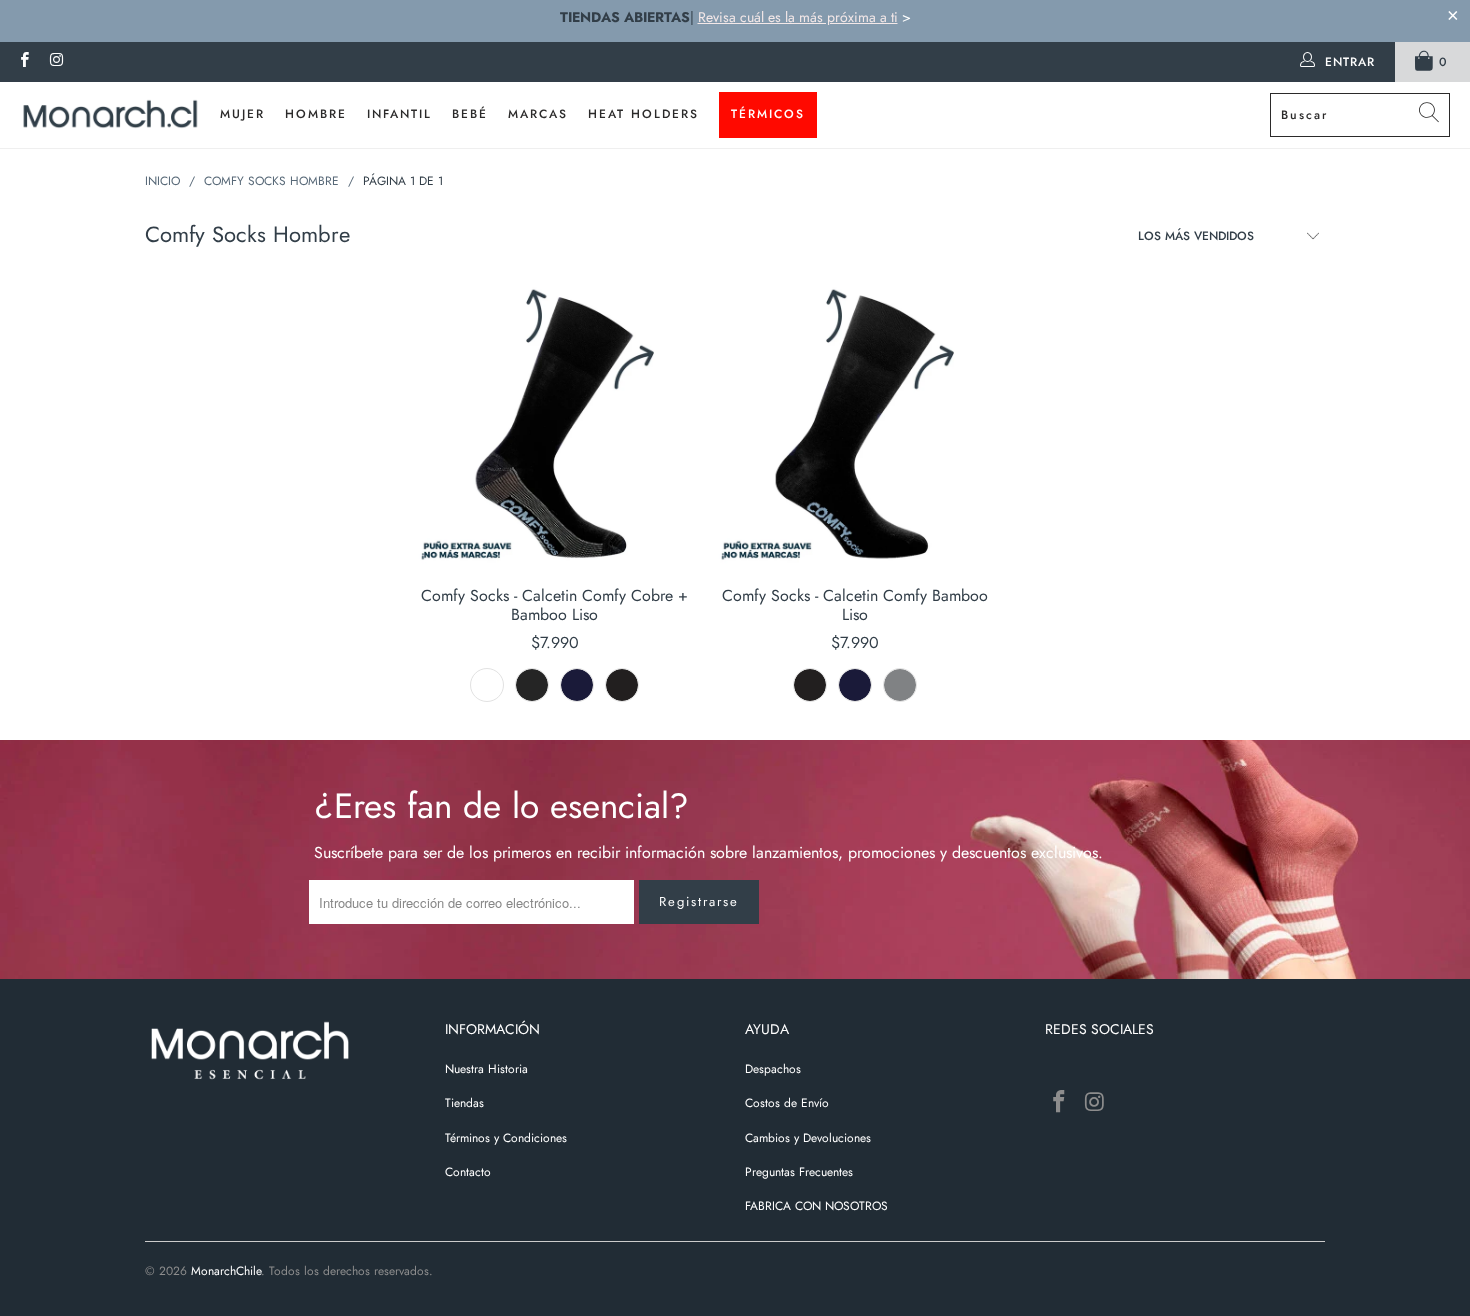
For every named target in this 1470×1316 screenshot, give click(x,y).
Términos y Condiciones (506, 1138)
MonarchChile (226, 1271)
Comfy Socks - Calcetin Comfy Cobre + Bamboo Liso (555, 426)
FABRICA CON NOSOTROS (816, 1206)
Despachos (773, 1069)
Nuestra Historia (486, 1069)
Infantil (399, 114)
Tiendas (464, 1103)
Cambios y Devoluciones (808, 1138)
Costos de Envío (787, 1103)
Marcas (538, 114)
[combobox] (1360, 115)
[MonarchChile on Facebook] (23, 62)
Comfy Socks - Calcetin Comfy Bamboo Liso (855, 426)
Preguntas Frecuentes (799, 1172)
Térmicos (768, 114)
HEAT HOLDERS (643, 114)
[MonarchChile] (110, 115)
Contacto (468, 1172)
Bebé (470, 114)
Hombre (316, 114)
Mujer (242, 114)
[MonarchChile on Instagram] (55, 62)
